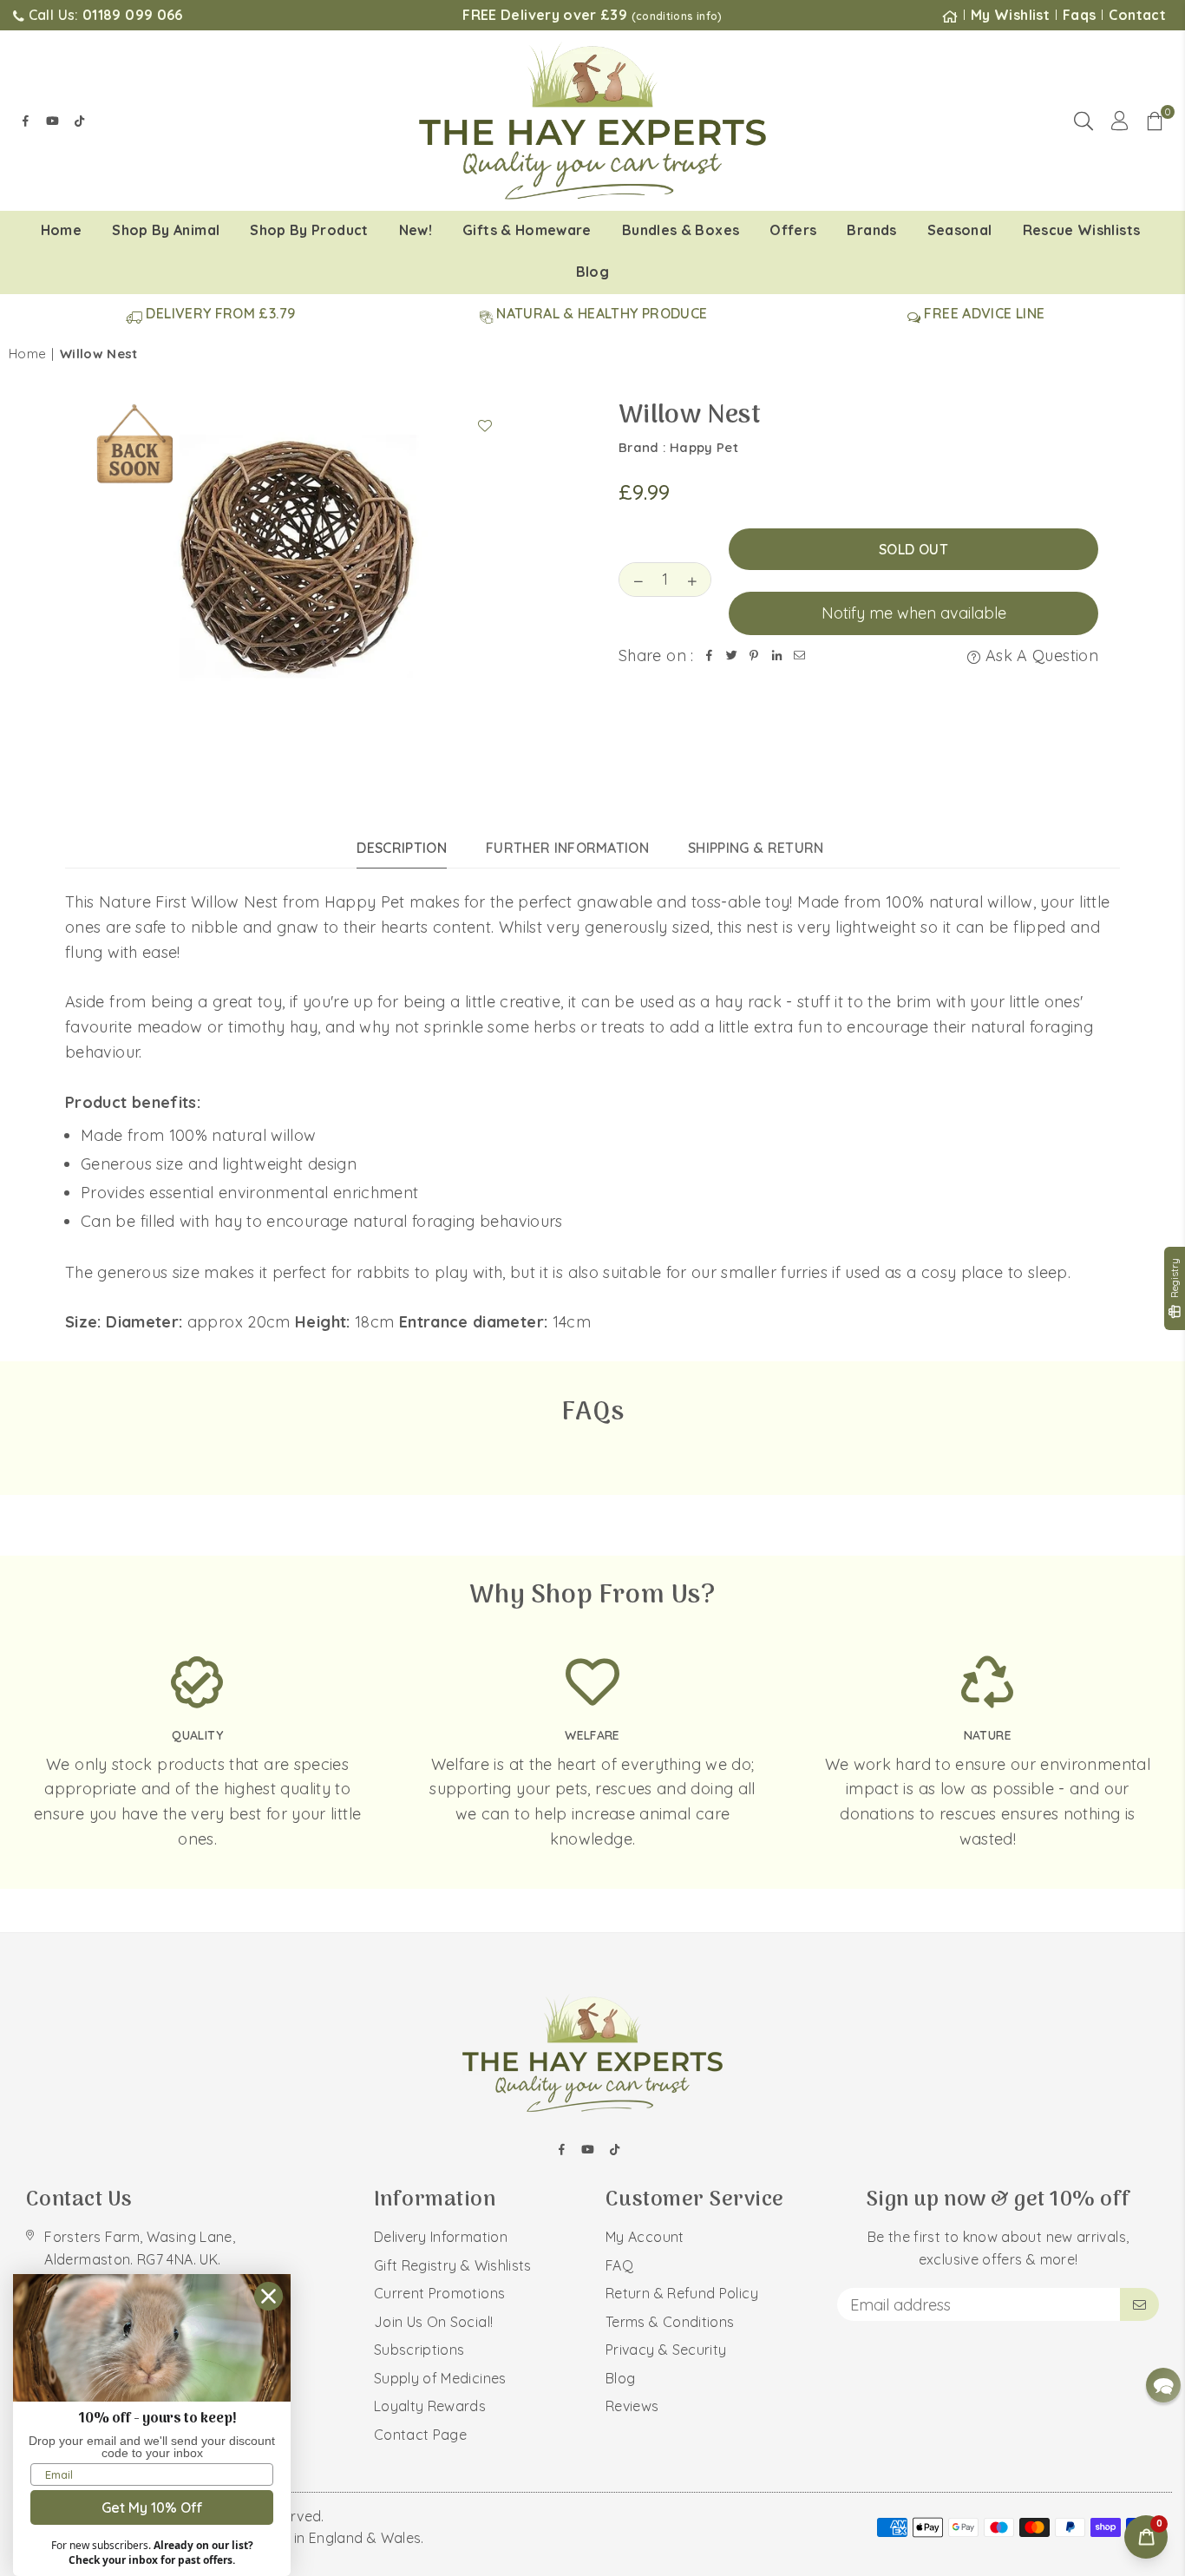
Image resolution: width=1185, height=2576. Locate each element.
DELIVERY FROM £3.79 (219, 313)
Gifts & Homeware (527, 230)
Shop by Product (309, 230)
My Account (645, 2237)
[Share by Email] (800, 656)
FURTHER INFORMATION (567, 848)
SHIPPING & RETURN (756, 848)
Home (61, 230)
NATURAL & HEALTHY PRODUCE (600, 313)
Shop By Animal (166, 230)
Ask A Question (1040, 655)
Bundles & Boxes (681, 230)
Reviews (632, 2406)
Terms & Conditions (670, 2322)
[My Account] (1120, 121)
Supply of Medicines (440, 2378)
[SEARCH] (1084, 121)
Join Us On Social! (433, 2322)
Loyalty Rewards (430, 2406)
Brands (871, 230)
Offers (793, 230)
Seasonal (960, 230)
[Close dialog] (268, 2296)
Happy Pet (704, 447)
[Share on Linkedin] (777, 656)
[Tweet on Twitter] (732, 656)
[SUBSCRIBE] (1139, 2304)
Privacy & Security (666, 2350)
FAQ (619, 2265)
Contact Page (420, 2435)
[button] (1155, 121)
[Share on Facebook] (710, 656)
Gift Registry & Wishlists (453, 2265)
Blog (592, 272)
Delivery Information (441, 2237)
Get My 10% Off (152, 2507)
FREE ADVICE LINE (982, 313)
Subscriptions (419, 2350)
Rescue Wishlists (1082, 230)
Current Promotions (439, 2293)
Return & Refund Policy (682, 2293)
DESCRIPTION (402, 848)
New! (416, 230)
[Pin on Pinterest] (755, 656)
